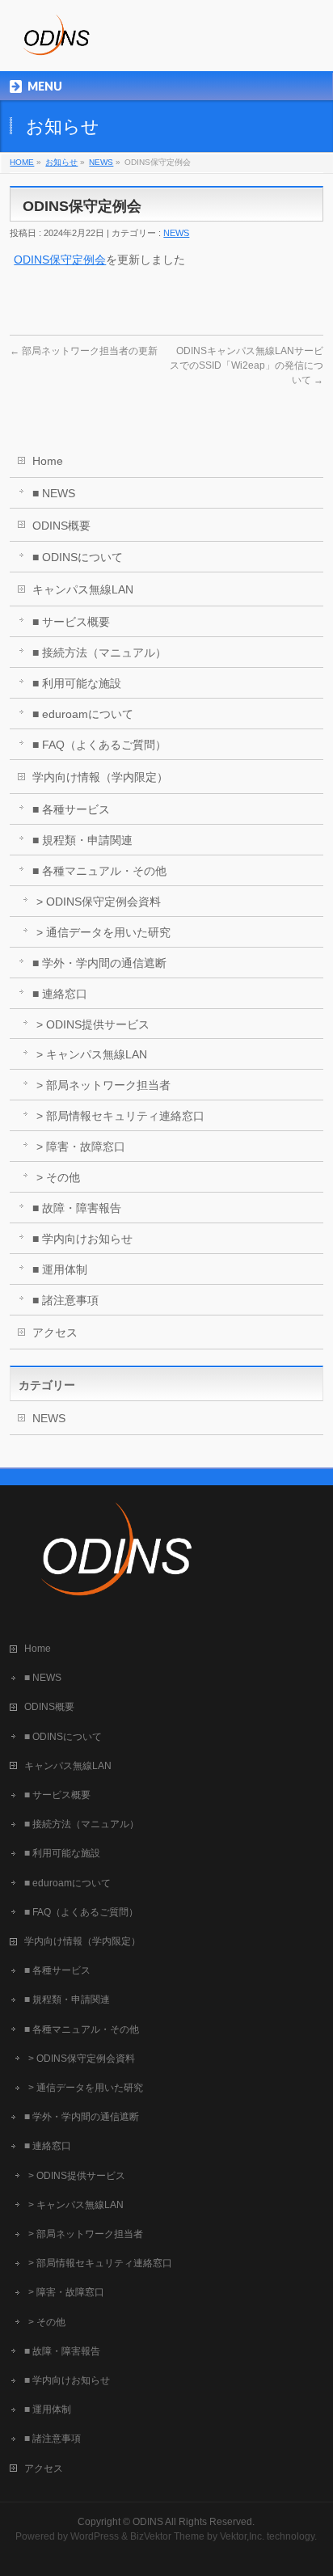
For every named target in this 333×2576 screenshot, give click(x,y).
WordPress (95, 2536)
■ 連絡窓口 (60, 994)
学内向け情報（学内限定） (100, 777)
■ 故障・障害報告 (77, 1208)
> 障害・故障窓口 (81, 1147)
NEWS (101, 162)
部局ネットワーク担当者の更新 (84, 351)
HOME (22, 162)
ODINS (148, 2522)
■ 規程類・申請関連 (82, 840)
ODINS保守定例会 (60, 260)
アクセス (55, 1332)
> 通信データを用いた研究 (103, 932)
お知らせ (61, 162)
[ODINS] (55, 45)
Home (48, 461)
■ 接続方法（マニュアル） (99, 652)
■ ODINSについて (78, 557)
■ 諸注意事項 (65, 1300)
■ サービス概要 (71, 622)
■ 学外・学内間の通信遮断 (99, 963)
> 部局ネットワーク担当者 (103, 1085)
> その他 (58, 1177)
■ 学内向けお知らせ (82, 1239)
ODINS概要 (61, 526)
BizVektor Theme (167, 2536)
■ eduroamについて (83, 714)
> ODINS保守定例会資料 (99, 902)
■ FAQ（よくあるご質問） (99, 745)
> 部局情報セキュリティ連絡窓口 (120, 1116)
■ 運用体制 (60, 1269)
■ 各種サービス (71, 809)
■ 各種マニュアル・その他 (99, 871)
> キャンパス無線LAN (92, 1054)
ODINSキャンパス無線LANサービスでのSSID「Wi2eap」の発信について (247, 365)
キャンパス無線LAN (83, 589)
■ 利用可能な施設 (77, 683)
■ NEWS (54, 493)
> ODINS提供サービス (93, 1024)
